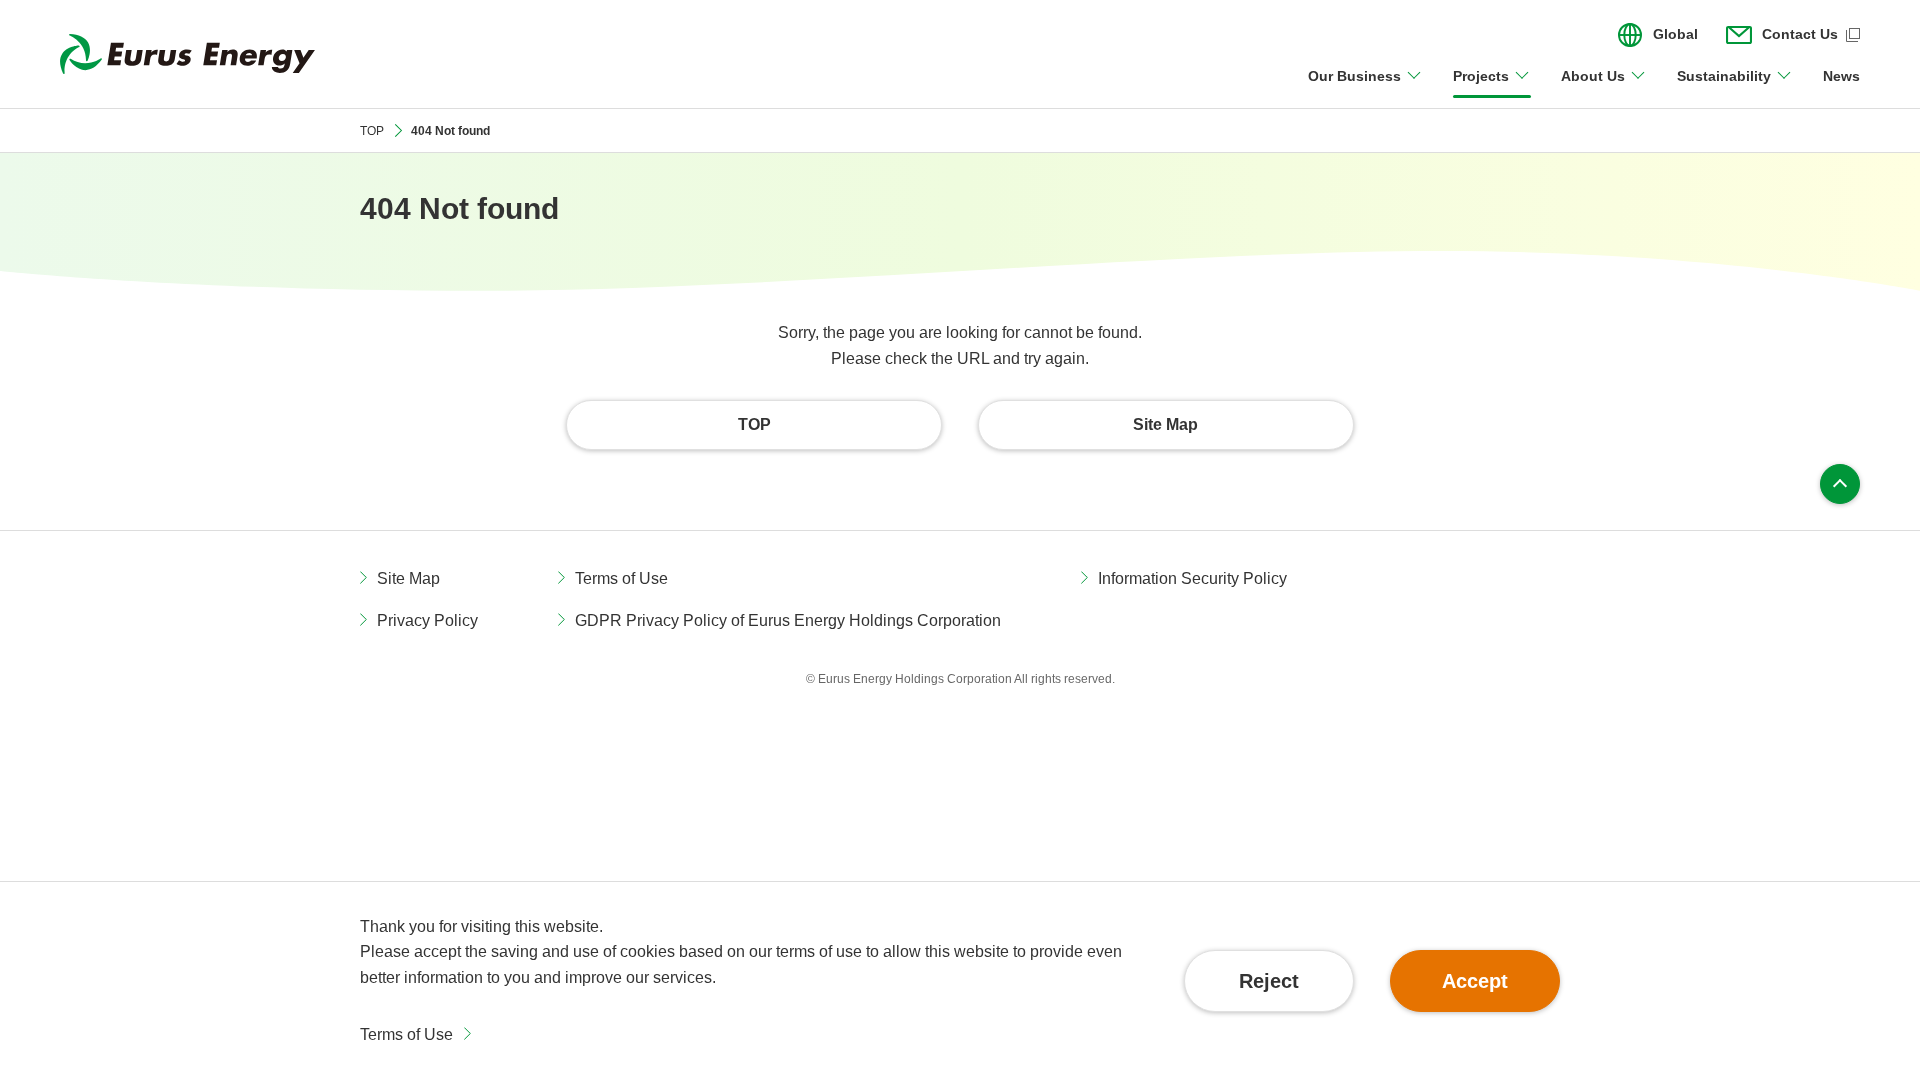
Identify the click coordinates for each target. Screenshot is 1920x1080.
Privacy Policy (427, 620)
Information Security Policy (1192, 578)
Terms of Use (406, 1034)
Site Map (408, 578)
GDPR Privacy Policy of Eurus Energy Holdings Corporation (788, 620)
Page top (1840, 484)
